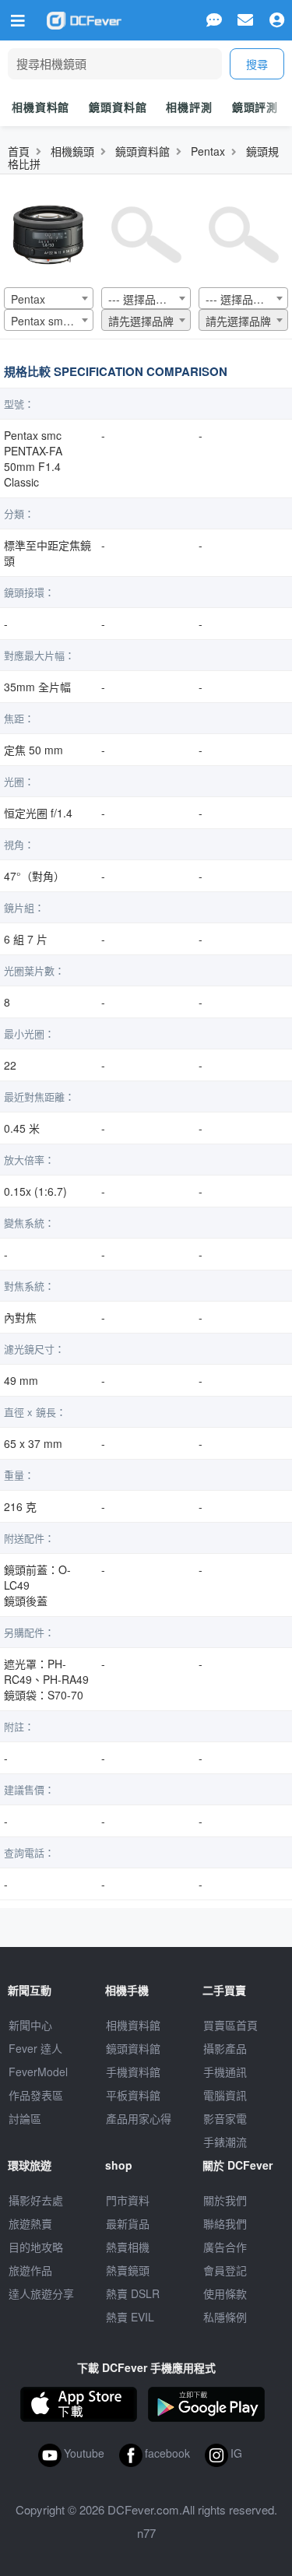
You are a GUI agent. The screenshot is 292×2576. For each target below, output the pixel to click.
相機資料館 (40, 107)
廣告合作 (225, 2247)
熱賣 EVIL (130, 2317)
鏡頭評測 (255, 107)
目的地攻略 (36, 2247)
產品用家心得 (139, 2118)
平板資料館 (133, 2095)
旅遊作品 (30, 2270)
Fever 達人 (35, 2048)
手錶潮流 (225, 2142)
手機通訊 (225, 2072)
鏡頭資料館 (118, 107)
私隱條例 (225, 2317)
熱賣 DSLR (133, 2293)
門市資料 (128, 2200)
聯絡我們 (225, 2223)
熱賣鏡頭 (128, 2270)
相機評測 (189, 107)
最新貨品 (128, 2223)
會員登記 (225, 2270)
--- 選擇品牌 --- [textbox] (145, 299)
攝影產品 (225, 2048)
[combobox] (49, 298)
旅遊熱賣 (30, 2223)
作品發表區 (36, 2095)
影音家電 (225, 2118)
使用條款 (225, 2293)
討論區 (25, 2118)
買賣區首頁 (230, 2025)
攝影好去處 (36, 2200)
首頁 (19, 151)
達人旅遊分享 (41, 2293)
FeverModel (38, 2072)
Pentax (208, 151)
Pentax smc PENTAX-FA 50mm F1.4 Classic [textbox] (52, 321)
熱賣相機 (128, 2247)
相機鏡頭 (72, 151)
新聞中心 (30, 2025)
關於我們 (225, 2200)
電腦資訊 (225, 2095)
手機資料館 (133, 2072)
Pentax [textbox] (28, 299)
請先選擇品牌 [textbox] (141, 321)
